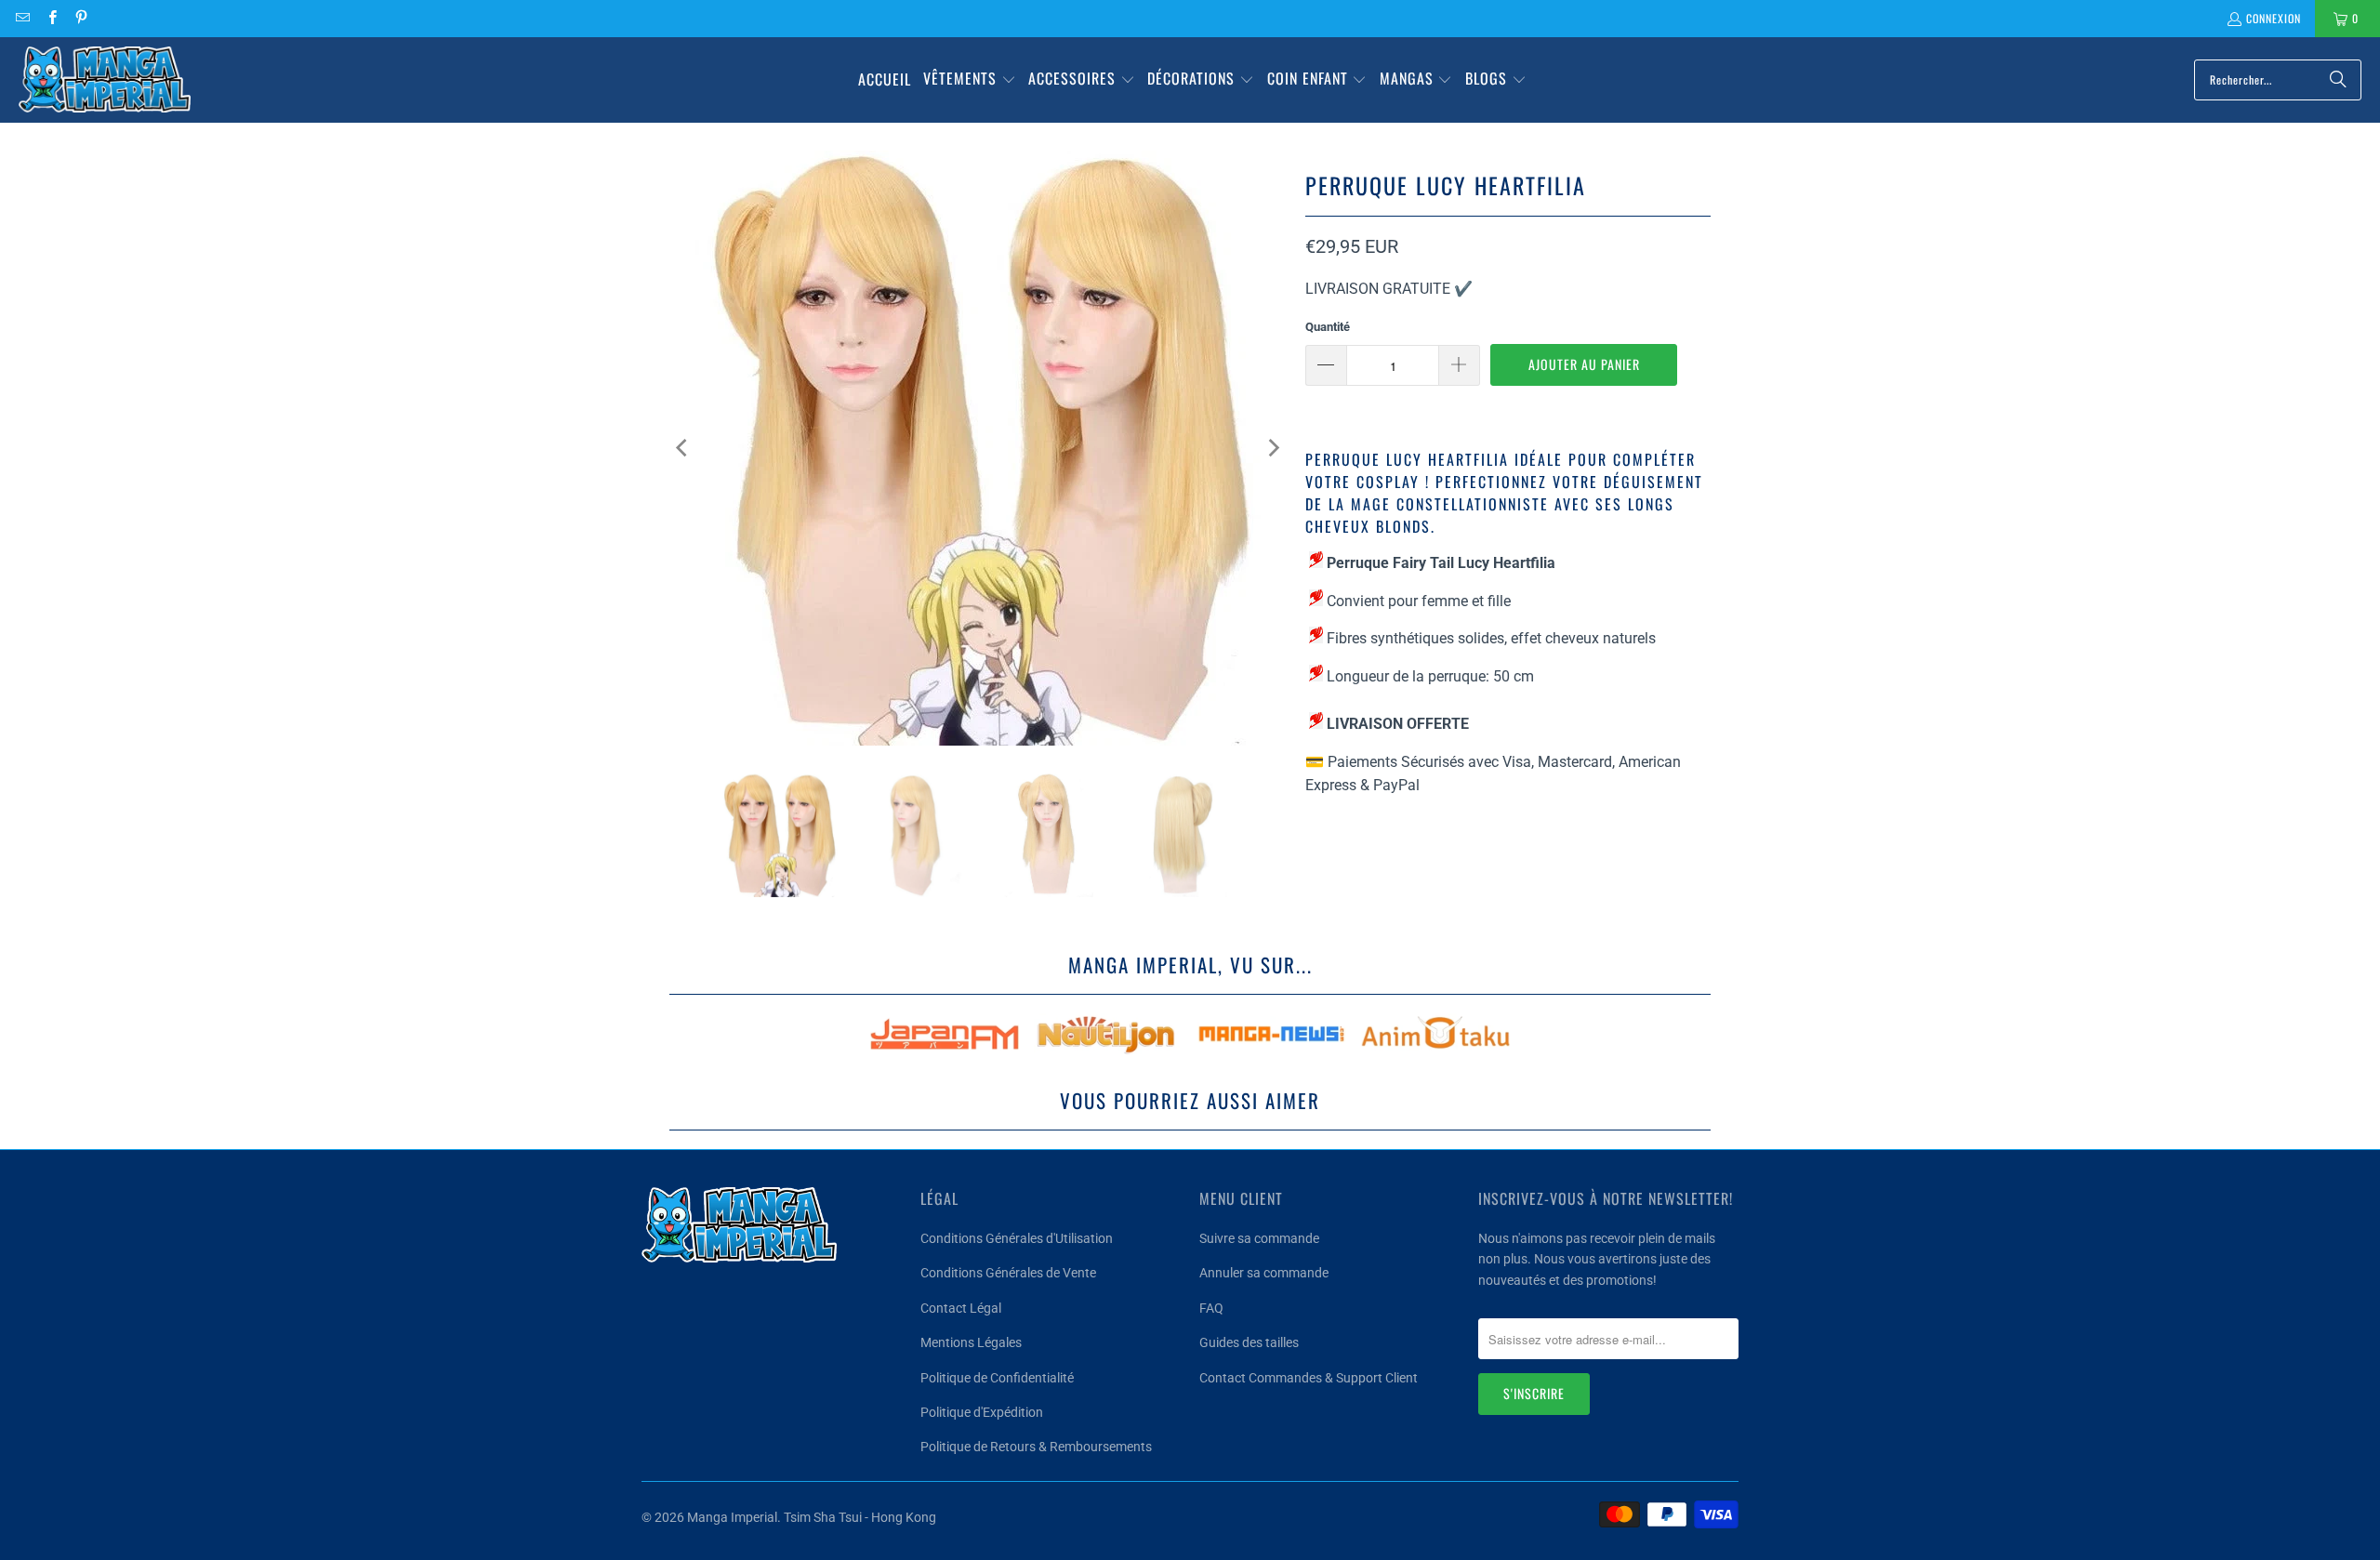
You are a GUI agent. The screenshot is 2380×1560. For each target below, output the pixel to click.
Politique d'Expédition (982, 1412)
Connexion (2274, 18)
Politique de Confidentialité (997, 1378)
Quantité (1328, 327)
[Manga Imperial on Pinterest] (80, 18)
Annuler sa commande (1264, 1273)
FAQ (1211, 1308)
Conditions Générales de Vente (1008, 1273)
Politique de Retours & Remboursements (1036, 1447)
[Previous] (683, 448)
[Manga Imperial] (105, 80)
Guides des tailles (1249, 1342)
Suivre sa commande (1259, 1238)
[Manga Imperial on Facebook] (51, 18)
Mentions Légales (971, 1342)
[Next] (1273, 448)
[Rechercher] (2338, 80)
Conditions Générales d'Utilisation (1017, 1238)
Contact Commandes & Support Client (1309, 1378)
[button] (970, 80)
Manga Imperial (732, 1517)
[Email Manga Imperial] (22, 18)
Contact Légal (961, 1308)
